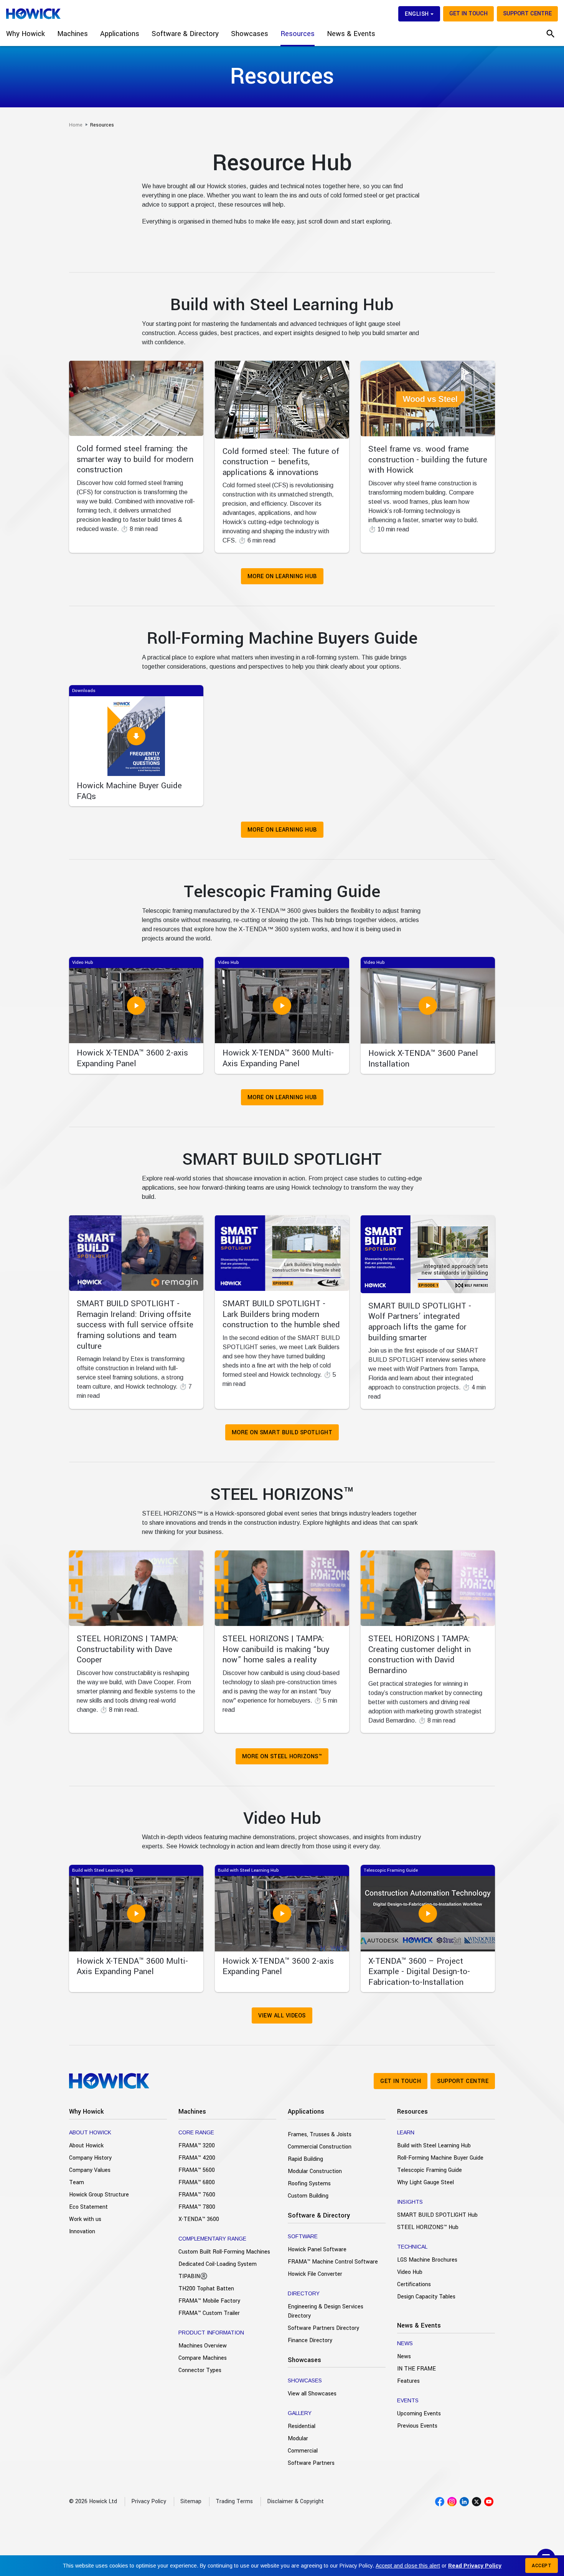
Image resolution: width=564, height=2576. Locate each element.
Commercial (303, 2451)
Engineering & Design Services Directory (326, 2311)
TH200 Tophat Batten (206, 2289)
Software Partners (311, 2463)
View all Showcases (312, 2394)
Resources (412, 2112)
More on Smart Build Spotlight (282, 1433)
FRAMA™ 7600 (197, 2195)
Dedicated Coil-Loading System (218, 2264)
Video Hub (410, 2272)
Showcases (304, 2360)
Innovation (82, 2232)
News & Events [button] (351, 34)
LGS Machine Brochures (427, 2260)
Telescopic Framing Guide (430, 2170)
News (404, 2357)
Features (408, 2381)
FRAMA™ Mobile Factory (209, 2301)
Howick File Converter (315, 2274)
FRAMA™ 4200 (197, 2158)
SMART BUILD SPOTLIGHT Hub (437, 2215)
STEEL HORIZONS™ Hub (428, 2227)
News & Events (419, 2325)
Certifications (414, 2284)
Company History (90, 2158)
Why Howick (86, 2112)
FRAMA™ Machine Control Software (333, 2262)
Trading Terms (234, 2501)
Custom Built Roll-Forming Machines (224, 2252)
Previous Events (417, 2426)
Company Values (90, 2170)
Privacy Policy (149, 2501)
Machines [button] (73, 34)
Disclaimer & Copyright (295, 2501)
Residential (302, 2426)
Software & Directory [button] (185, 34)
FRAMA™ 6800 (197, 2182)
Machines (192, 2112)
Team (77, 2182)
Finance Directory (310, 2340)
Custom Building (308, 2196)
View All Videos (282, 2016)
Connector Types (200, 2370)
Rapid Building (305, 2159)
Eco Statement (88, 2207)
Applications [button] (120, 34)
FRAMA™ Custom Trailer (209, 2313)
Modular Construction (315, 2171)
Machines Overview (203, 2346)
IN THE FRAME (416, 2369)
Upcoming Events (419, 2414)
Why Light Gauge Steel (425, 2182)
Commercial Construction (320, 2147)
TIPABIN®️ (193, 2276)
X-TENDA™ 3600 (199, 2219)
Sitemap (191, 2501)
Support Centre (527, 14)
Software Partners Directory (323, 2328)
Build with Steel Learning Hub (434, 2146)
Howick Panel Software (317, 2250)
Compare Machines (203, 2358)
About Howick (86, 2146)
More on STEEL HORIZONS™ (282, 1757)
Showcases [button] (250, 34)
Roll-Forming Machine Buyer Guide (440, 2158)
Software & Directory (319, 2215)
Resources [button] (298, 34)
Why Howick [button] (26, 34)
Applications (306, 2112)
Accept (542, 2566)
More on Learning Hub (282, 576)
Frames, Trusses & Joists (320, 2135)
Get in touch (468, 14)
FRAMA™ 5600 (197, 2170)
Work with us (85, 2219)
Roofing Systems (309, 2184)
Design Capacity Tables (426, 2297)
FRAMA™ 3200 (197, 2146)
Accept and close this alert (408, 2566)
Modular (298, 2439)
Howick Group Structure (99, 2195)
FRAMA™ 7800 (197, 2207)
